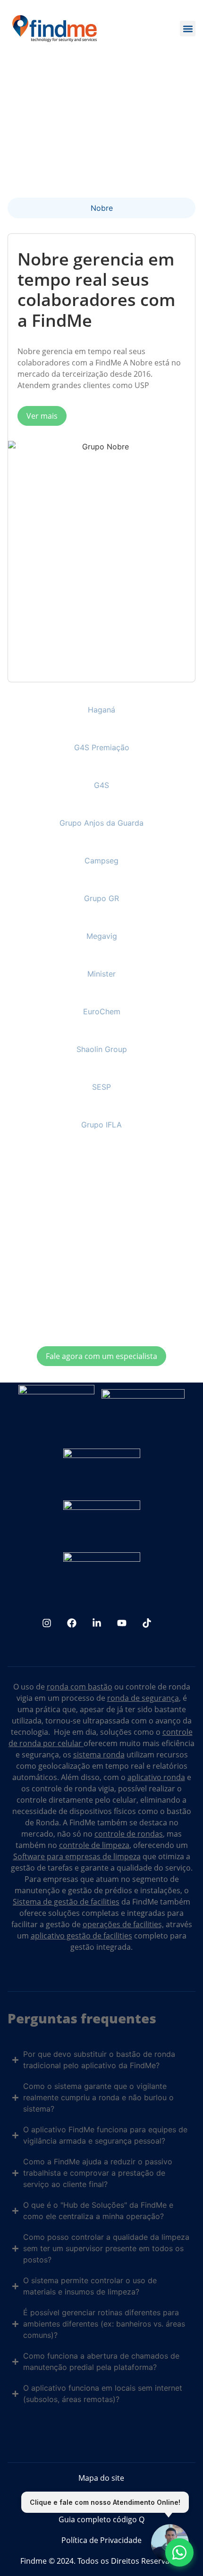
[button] (188, 29)
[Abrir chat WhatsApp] (179, 2552)
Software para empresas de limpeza (77, 1856)
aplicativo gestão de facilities (81, 1936)
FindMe (82, 1822)
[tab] (101, 208)
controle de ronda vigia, (74, 1789)
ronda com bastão (80, 1687)
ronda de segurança (143, 1698)
